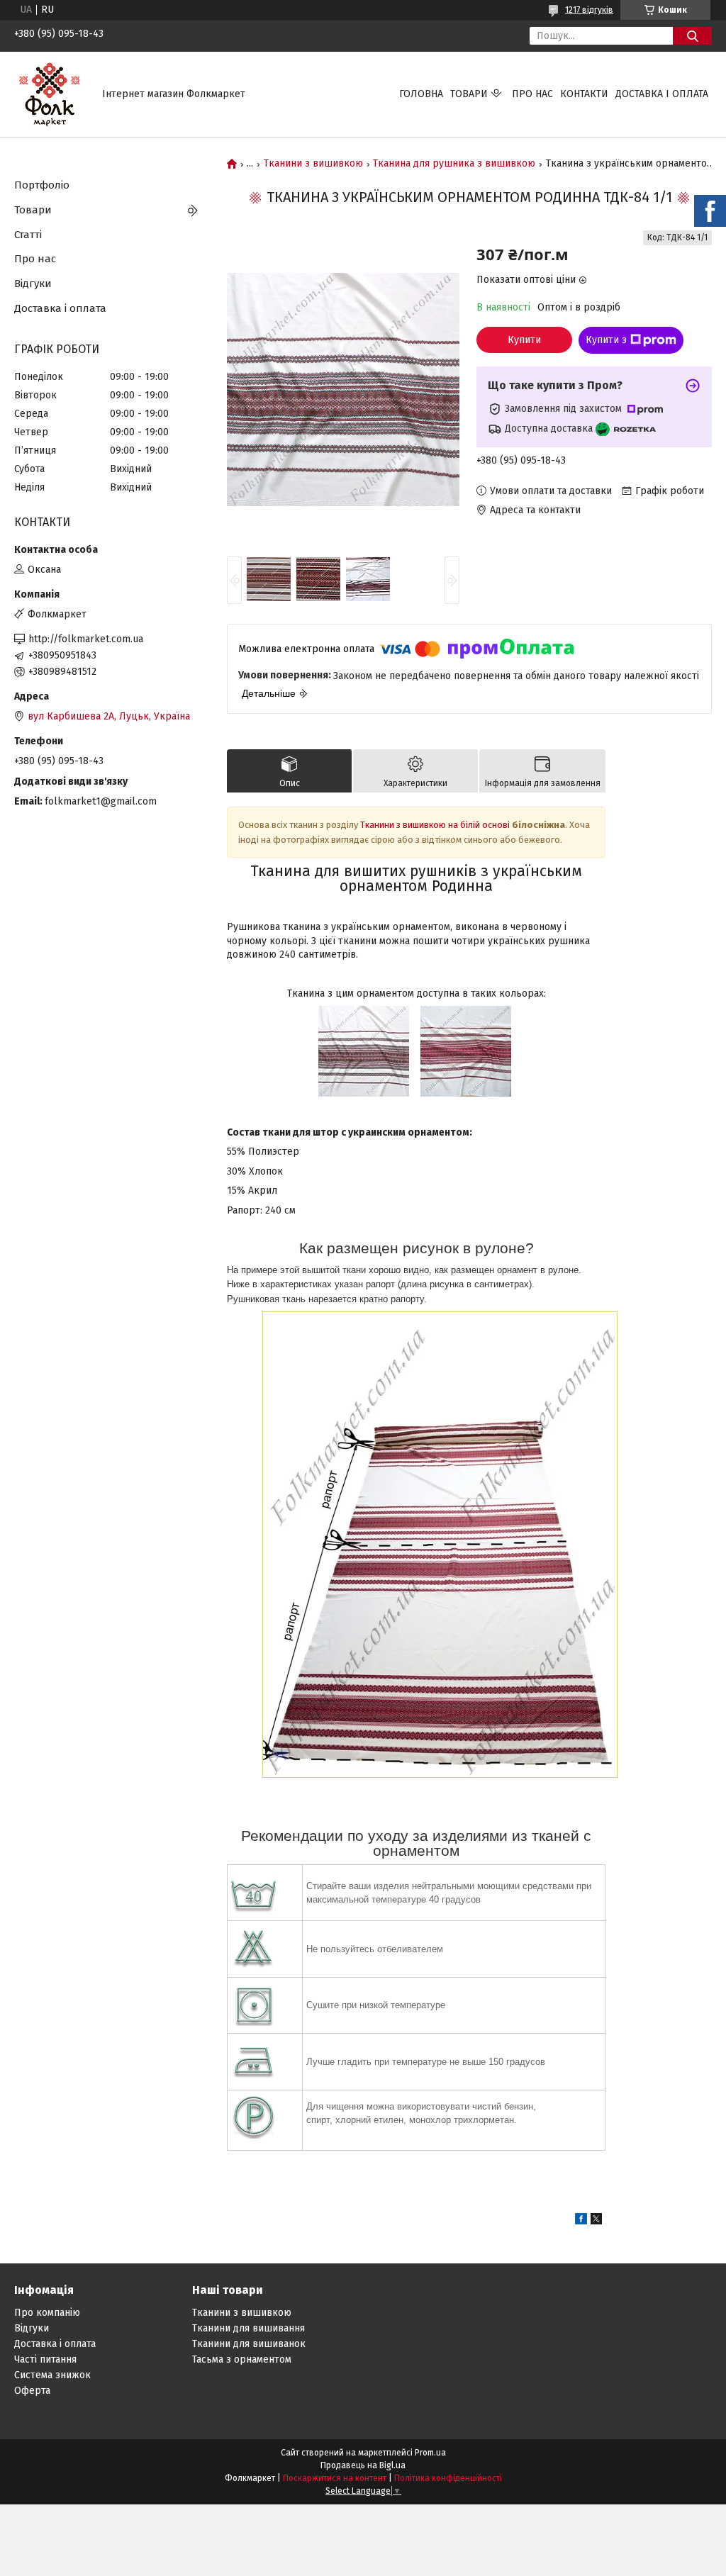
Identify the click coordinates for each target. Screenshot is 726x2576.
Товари (469, 94)
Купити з (606, 340)
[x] (596, 2221)
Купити (524, 340)
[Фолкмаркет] (50, 94)
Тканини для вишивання (248, 2328)
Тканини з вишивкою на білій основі (435, 825)
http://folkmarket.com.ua (86, 639)
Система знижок (52, 2375)
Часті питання (45, 2359)
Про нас (532, 94)
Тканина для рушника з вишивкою (454, 164)
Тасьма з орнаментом (242, 2359)
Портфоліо (42, 185)
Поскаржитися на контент (335, 2478)
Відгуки (33, 284)
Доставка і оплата (662, 94)
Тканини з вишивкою (313, 164)
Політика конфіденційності (448, 2478)
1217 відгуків (589, 10)
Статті (28, 235)
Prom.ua (430, 2453)
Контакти (584, 94)
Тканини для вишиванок (249, 2344)
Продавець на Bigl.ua (363, 2465)
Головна (421, 94)
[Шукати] (692, 36)
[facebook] (581, 2221)
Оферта (32, 2391)
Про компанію (47, 2313)
